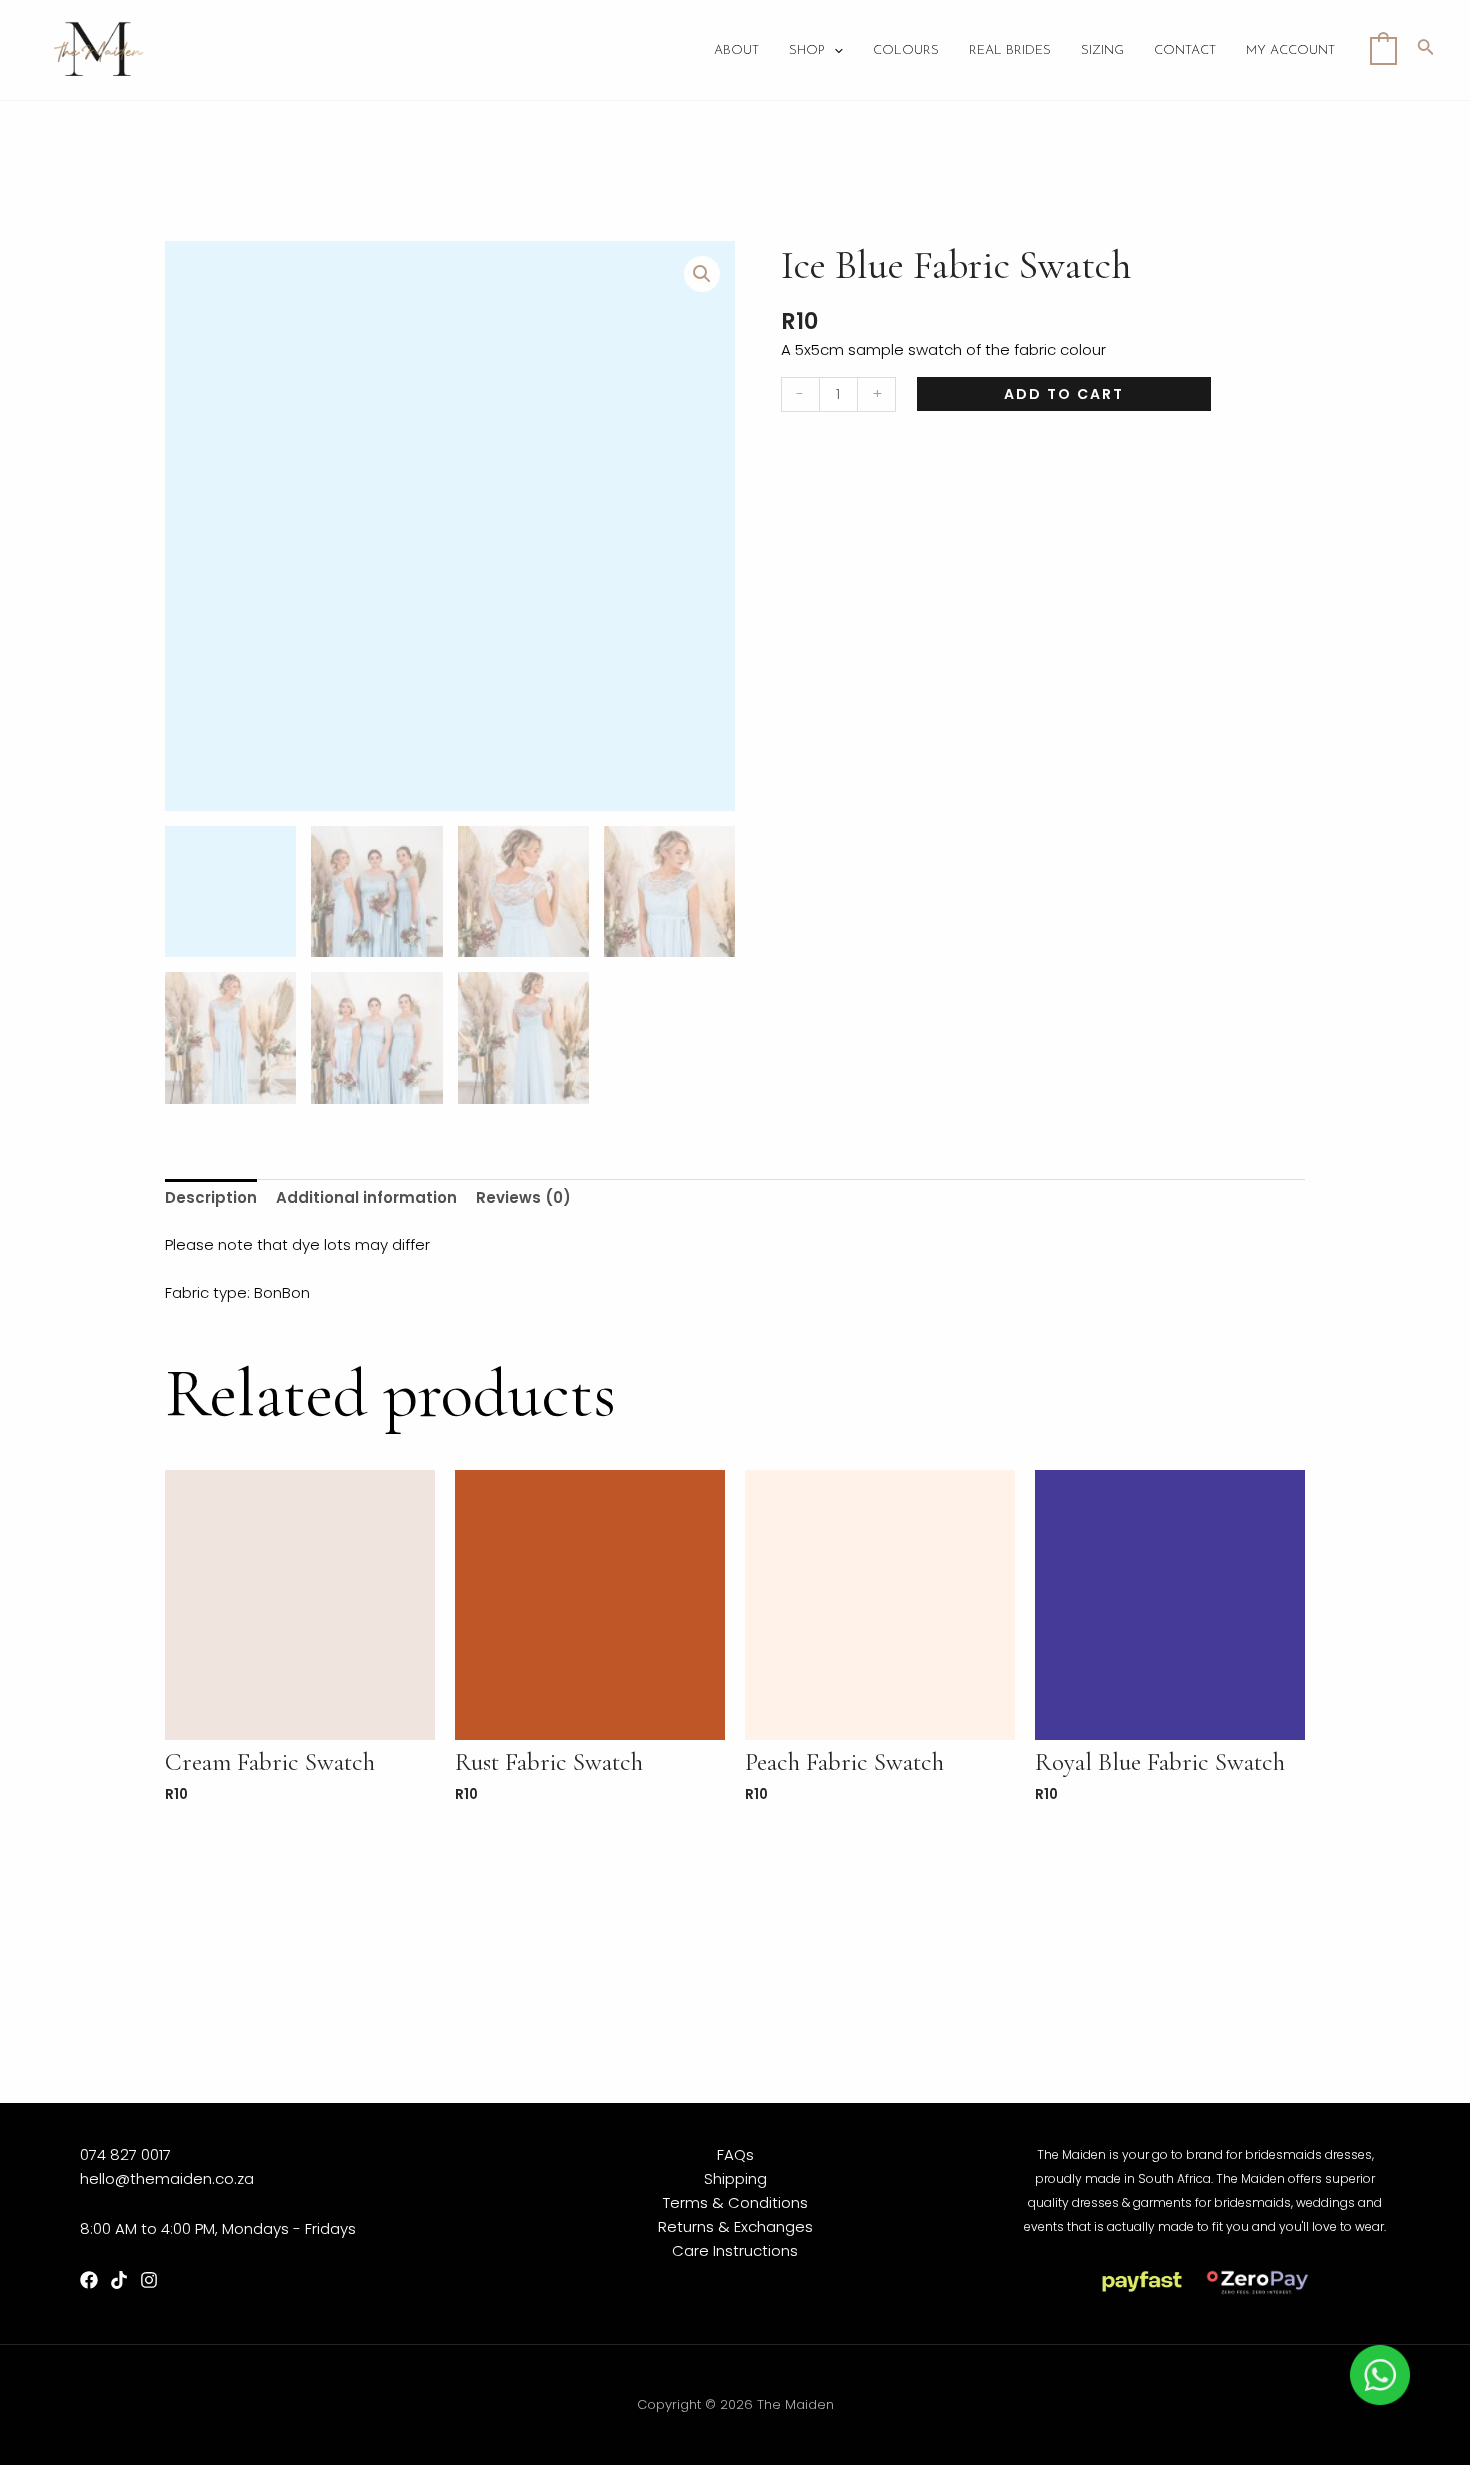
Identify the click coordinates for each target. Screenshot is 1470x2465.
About (736, 50)
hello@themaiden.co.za (167, 2178)
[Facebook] (89, 2280)
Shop (807, 50)
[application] (834, 51)
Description (211, 1197)
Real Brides (1010, 50)
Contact (1185, 50)
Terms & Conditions (735, 2202)
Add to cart (1064, 394)
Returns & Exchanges (735, 2226)
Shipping (735, 2178)
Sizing (1102, 50)
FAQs (735, 2154)
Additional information (366, 1197)
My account (1290, 50)
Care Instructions (735, 2250)
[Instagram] (149, 2280)
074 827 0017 (125, 2154)
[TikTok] (119, 2280)
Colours (906, 50)
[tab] (211, 1198)
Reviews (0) (523, 1197)
